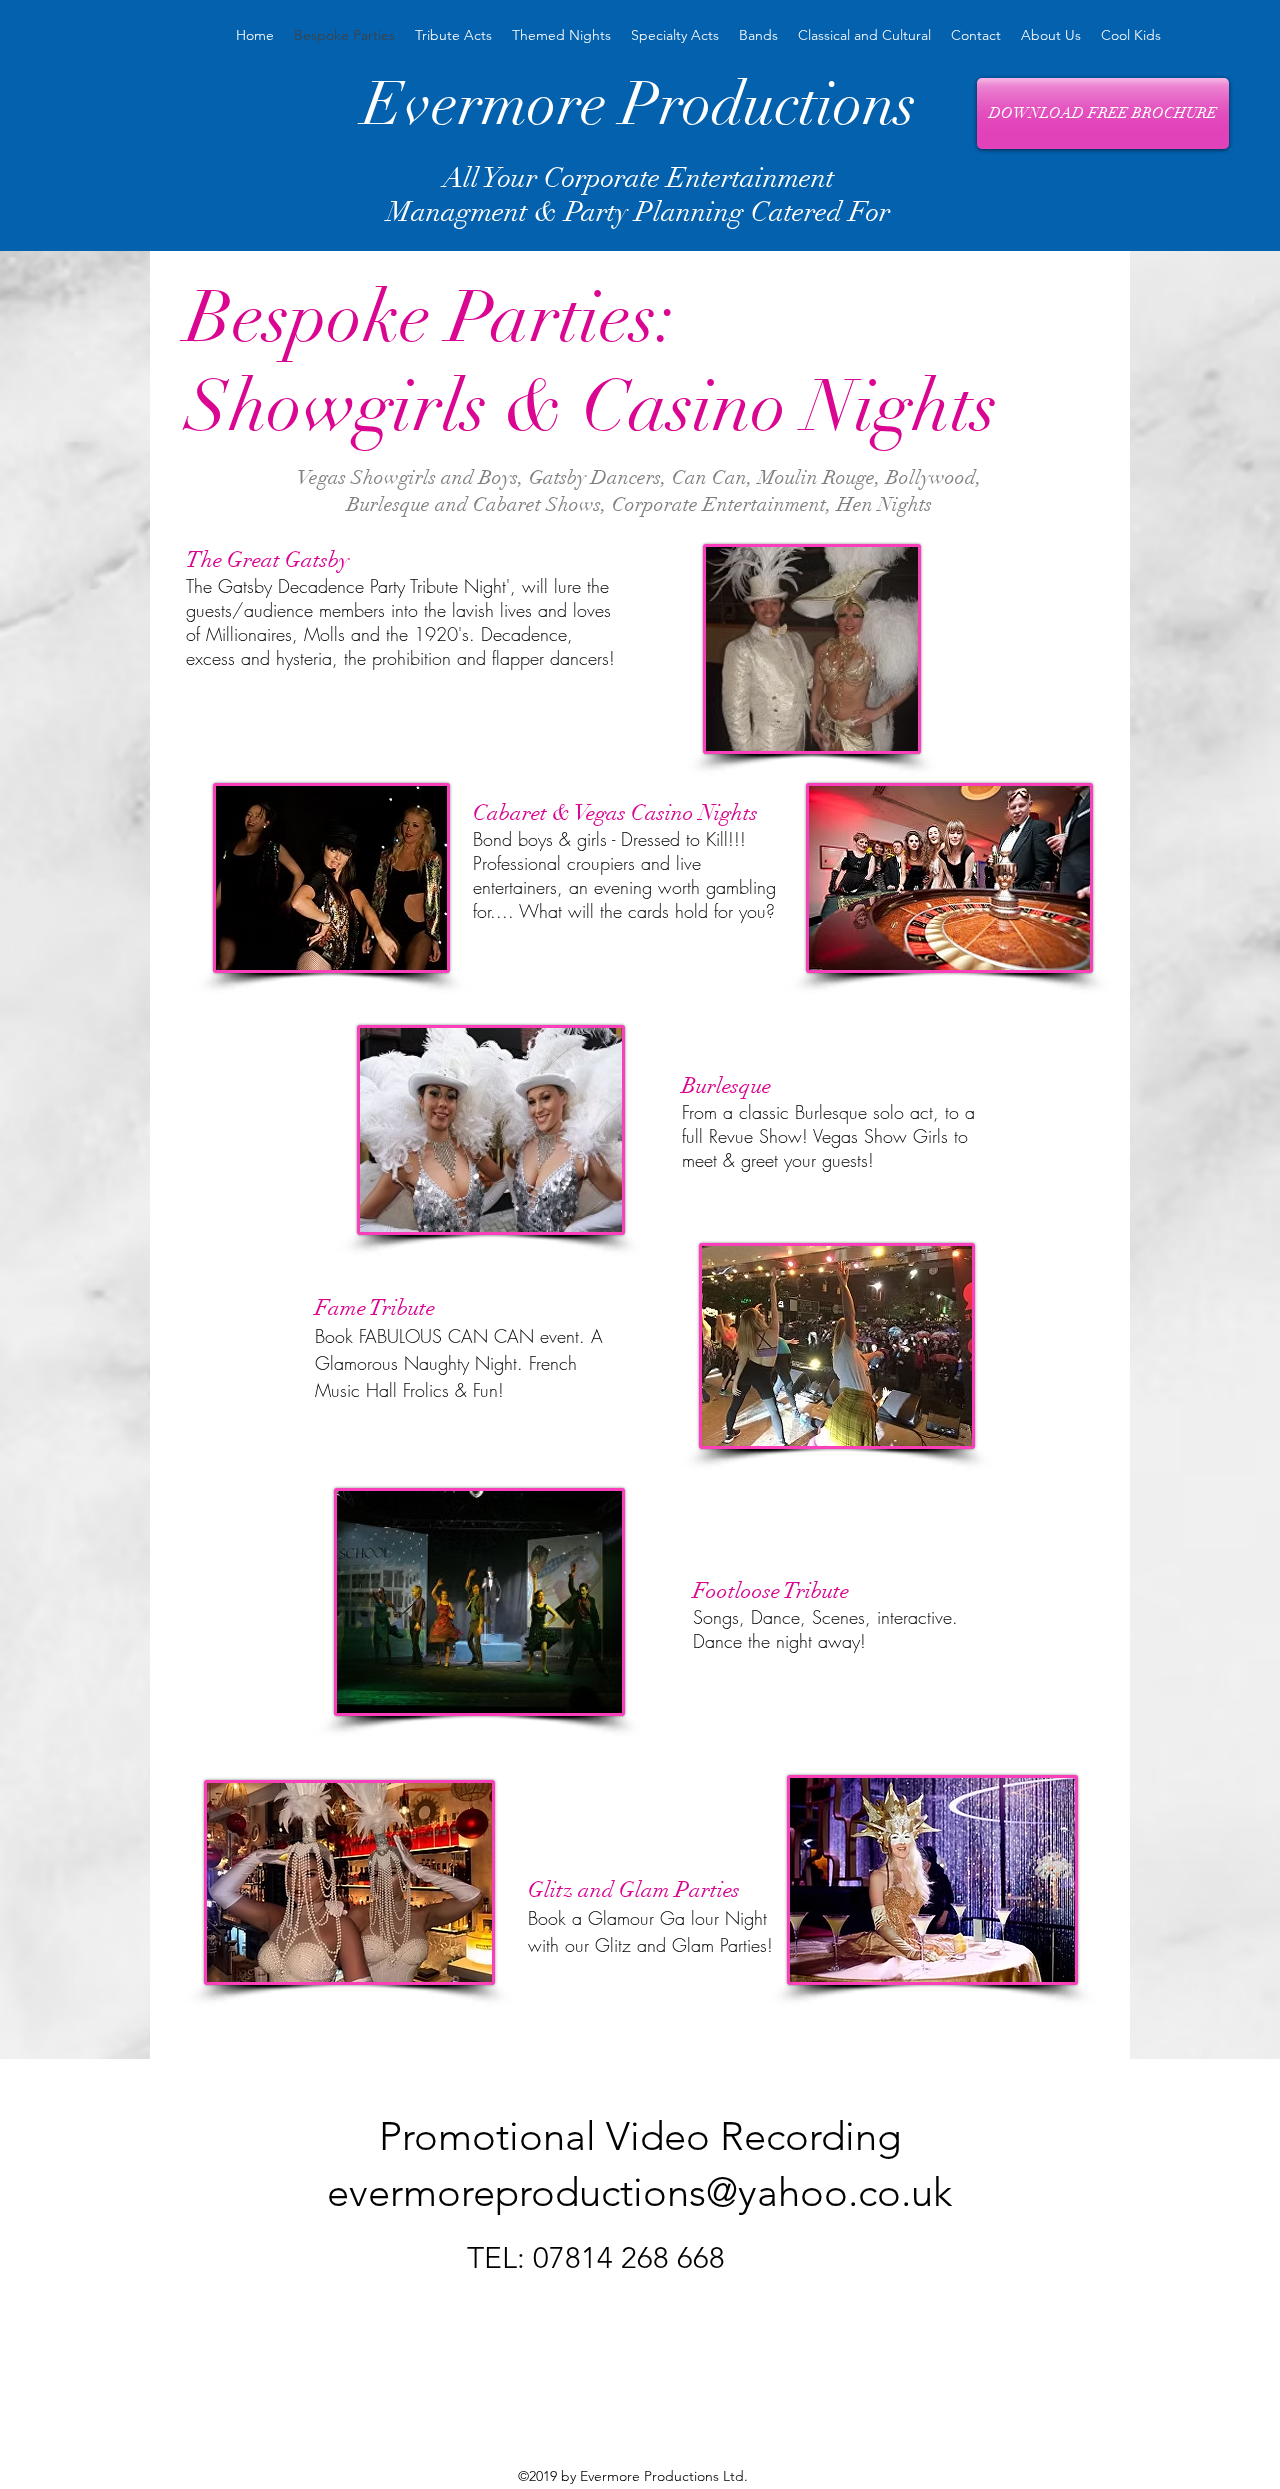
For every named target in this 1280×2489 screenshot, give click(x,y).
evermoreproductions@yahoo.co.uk (639, 2192)
